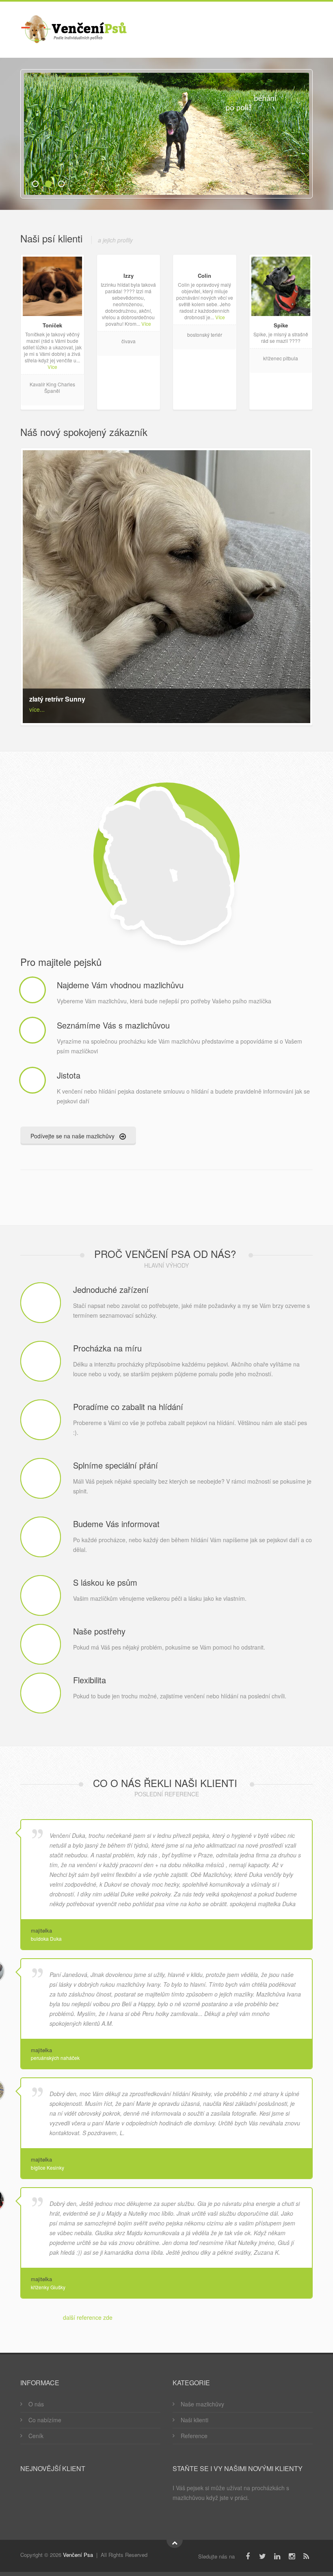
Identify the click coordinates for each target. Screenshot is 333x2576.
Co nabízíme (45, 2420)
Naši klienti (195, 2420)
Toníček (52, 325)
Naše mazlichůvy (202, 2404)
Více (52, 367)
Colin (204, 276)
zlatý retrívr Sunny (57, 699)
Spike (281, 325)
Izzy (129, 276)
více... (37, 709)
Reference (194, 2436)
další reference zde (88, 2317)
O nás (36, 2404)
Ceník (36, 2436)
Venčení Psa (78, 2555)
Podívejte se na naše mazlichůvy (73, 1136)
